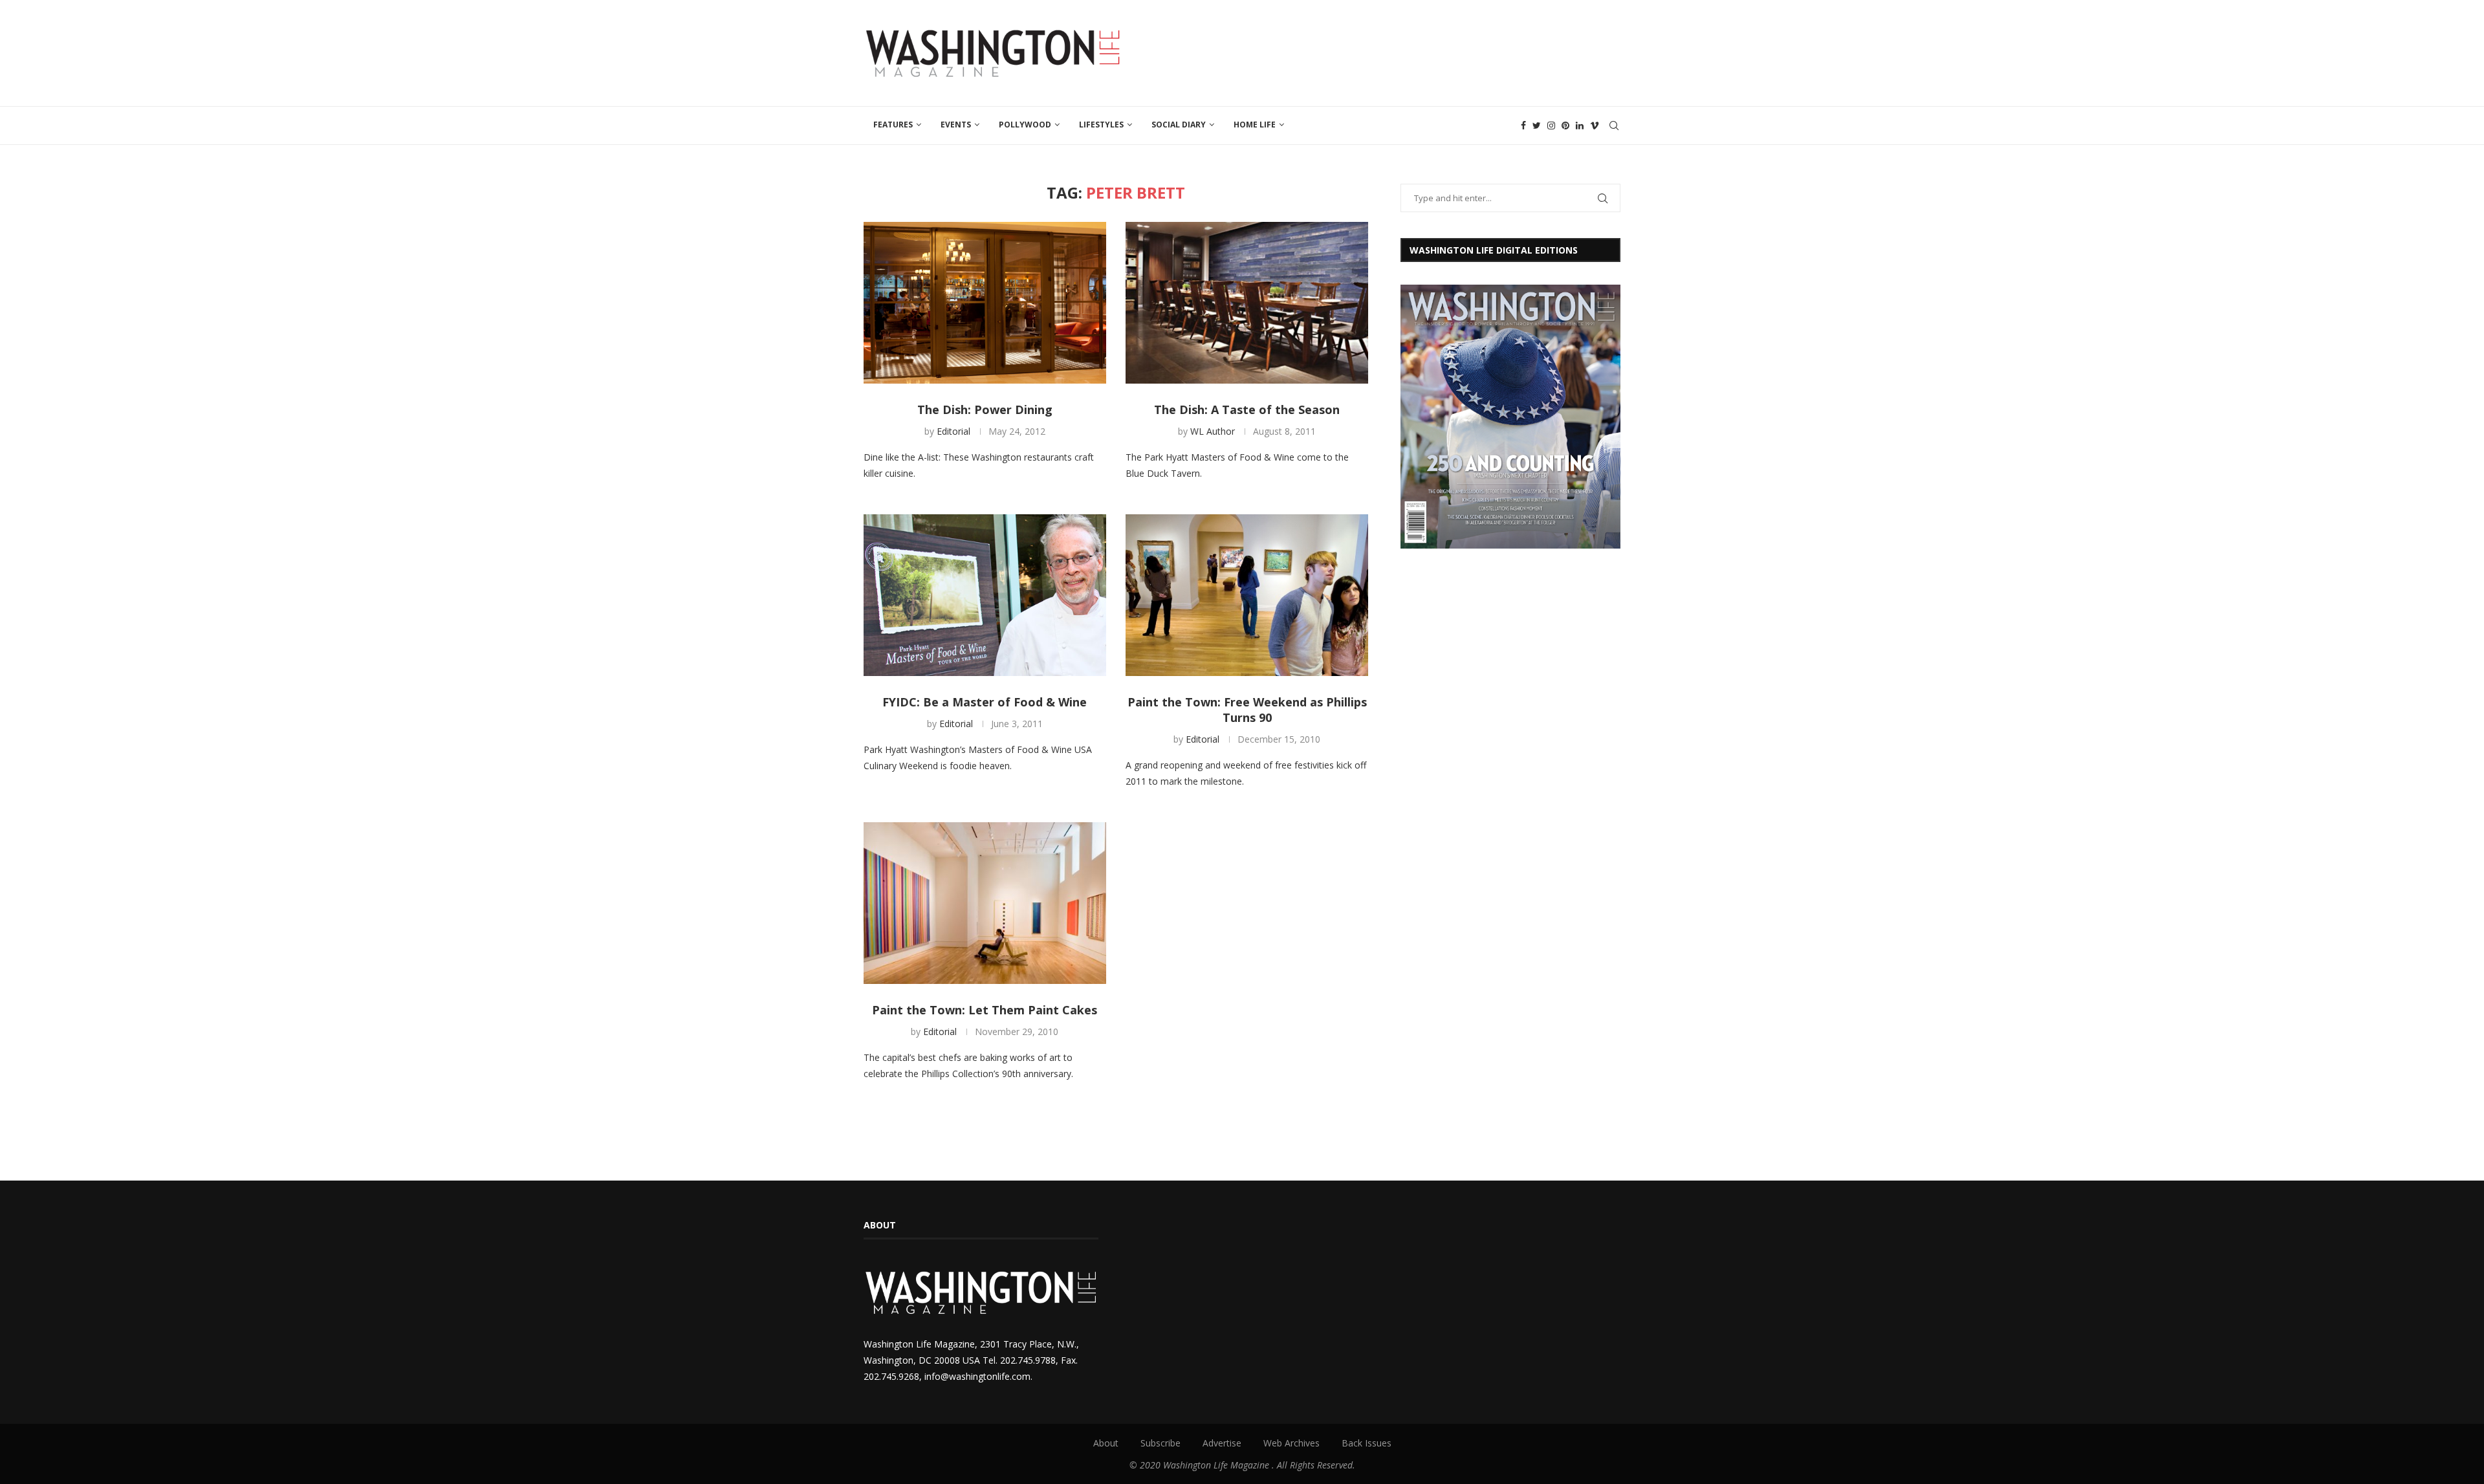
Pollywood (1025, 125)
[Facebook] (1523, 125)
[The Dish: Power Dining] (985, 303)
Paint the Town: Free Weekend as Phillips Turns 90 (1247, 710)
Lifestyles (1101, 125)
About (1106, 1443)
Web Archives (1291, 1443)
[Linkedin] (1580, 125)
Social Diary (1179, 125)
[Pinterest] (1565, 125)
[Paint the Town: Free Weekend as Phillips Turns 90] (1247, 595)
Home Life (1255, 125)
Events (956, 125)
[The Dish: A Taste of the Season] (1247, 303)
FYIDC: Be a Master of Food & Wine (985, 702)
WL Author (1213, 431)
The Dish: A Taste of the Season (1247, 409)
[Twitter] (1537, 125)
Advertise (1222, 1443)
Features (893, 125)
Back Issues (1367, 1443)
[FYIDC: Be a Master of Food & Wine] (985, 595)
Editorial (953, 431)
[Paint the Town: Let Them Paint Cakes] (985, 903)
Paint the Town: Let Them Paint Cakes (985, 1010)
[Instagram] (1551, 125)
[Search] (1614, 125)
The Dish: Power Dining (985, 409)
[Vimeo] (1595, 125)
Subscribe (1160, 1443)
